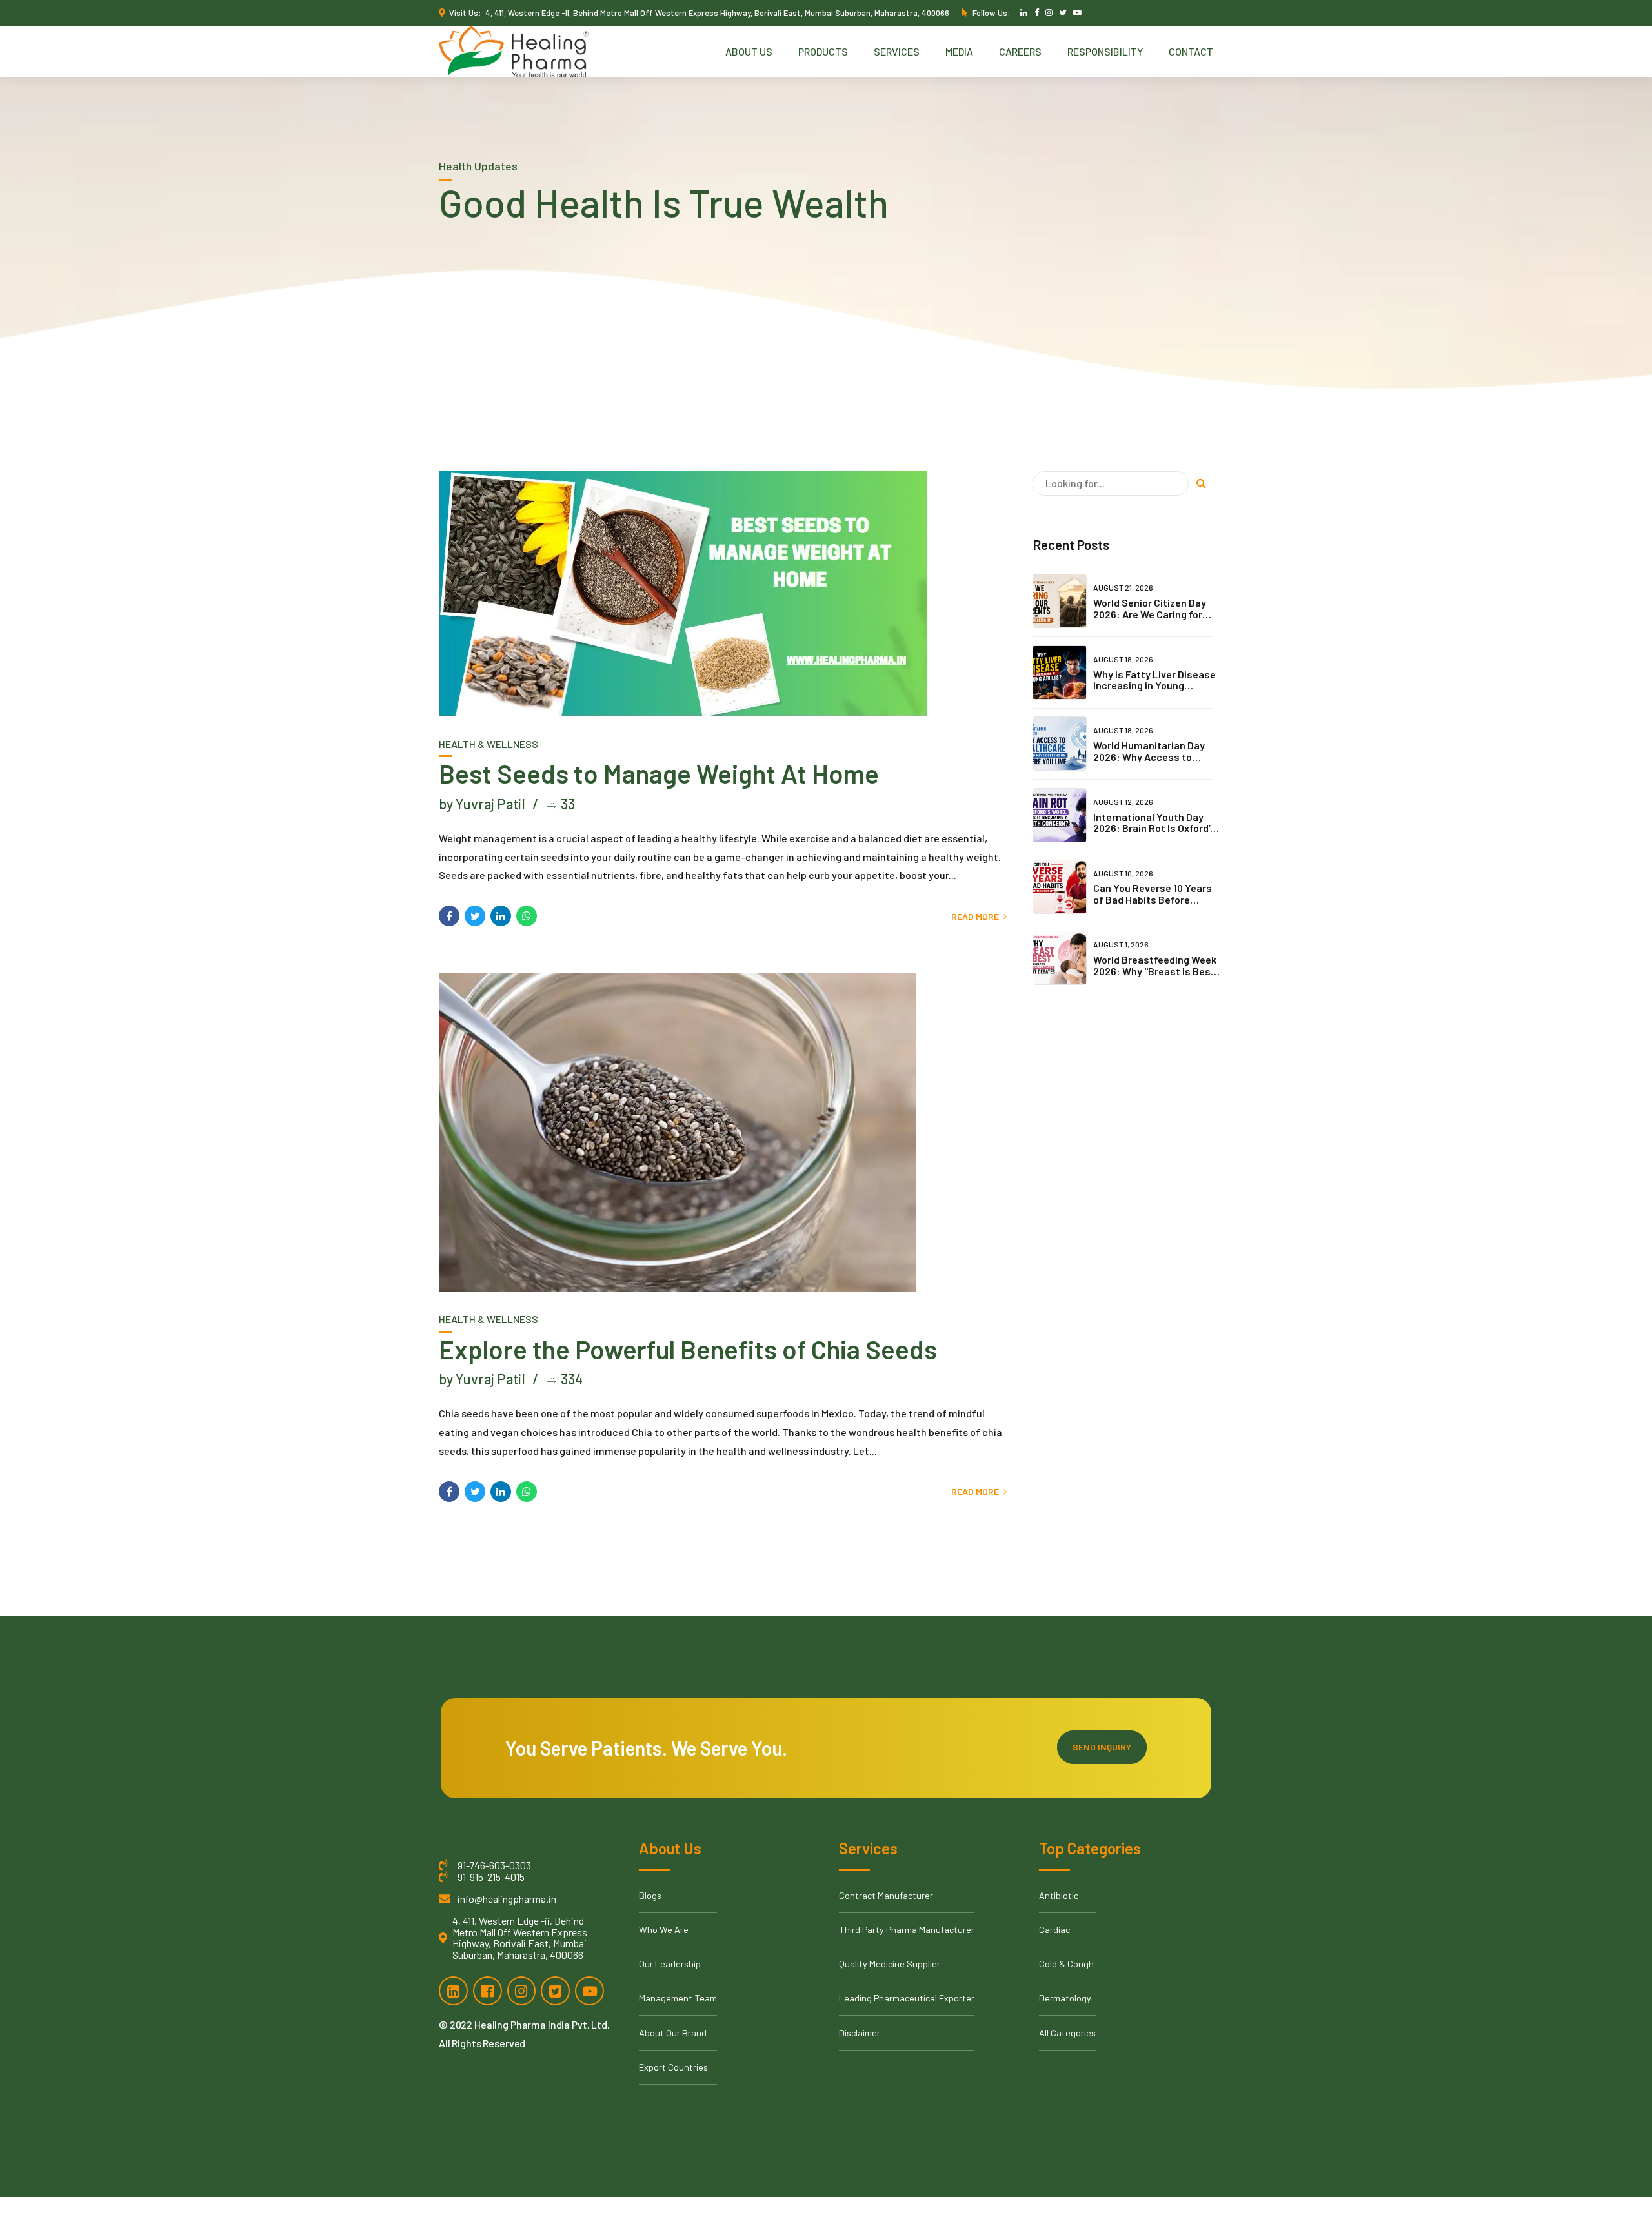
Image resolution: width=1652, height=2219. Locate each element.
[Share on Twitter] (475, 916)
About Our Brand (673, 2033)
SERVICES (897, 51)
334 (572, 1379)
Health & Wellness (489, 744)
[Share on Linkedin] (501, 916)
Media (959, 51)
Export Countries (673, 2067)
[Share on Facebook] (449, 916)
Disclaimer (860, 2033)
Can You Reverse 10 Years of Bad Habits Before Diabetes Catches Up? (1153, 899)
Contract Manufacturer (886, 1895)
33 (568, 804)
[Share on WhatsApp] (527, 916)
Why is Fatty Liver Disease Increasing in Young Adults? (1154, 685)
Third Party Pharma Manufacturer (907, 1930)
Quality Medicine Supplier (890, 1964)
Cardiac (1054, 1930)
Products (823, 51)
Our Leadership (670, 1964)
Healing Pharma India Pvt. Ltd (541, 2024)
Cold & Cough (1066, 1964)
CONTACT (1191, 51)
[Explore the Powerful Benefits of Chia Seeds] (723, 1132)
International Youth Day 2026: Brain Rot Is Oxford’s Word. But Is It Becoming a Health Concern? (1154, 834)
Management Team (678, 1998)
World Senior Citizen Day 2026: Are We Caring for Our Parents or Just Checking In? (1150, 620)
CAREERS (1020, 51)
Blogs (650, 1895)
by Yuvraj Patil (482, 804)
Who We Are (664, 1930)
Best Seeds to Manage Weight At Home (659, 773)
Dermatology (1065, 1998)
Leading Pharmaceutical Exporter (907, 1998)
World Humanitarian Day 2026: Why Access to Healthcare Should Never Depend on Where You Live (1154, 762)
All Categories (1067, 2033)
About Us (749, 51)
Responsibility (1105, 51)
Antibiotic (1059, 1895)
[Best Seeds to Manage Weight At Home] (723, 594)
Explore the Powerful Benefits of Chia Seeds (688, 1349)
